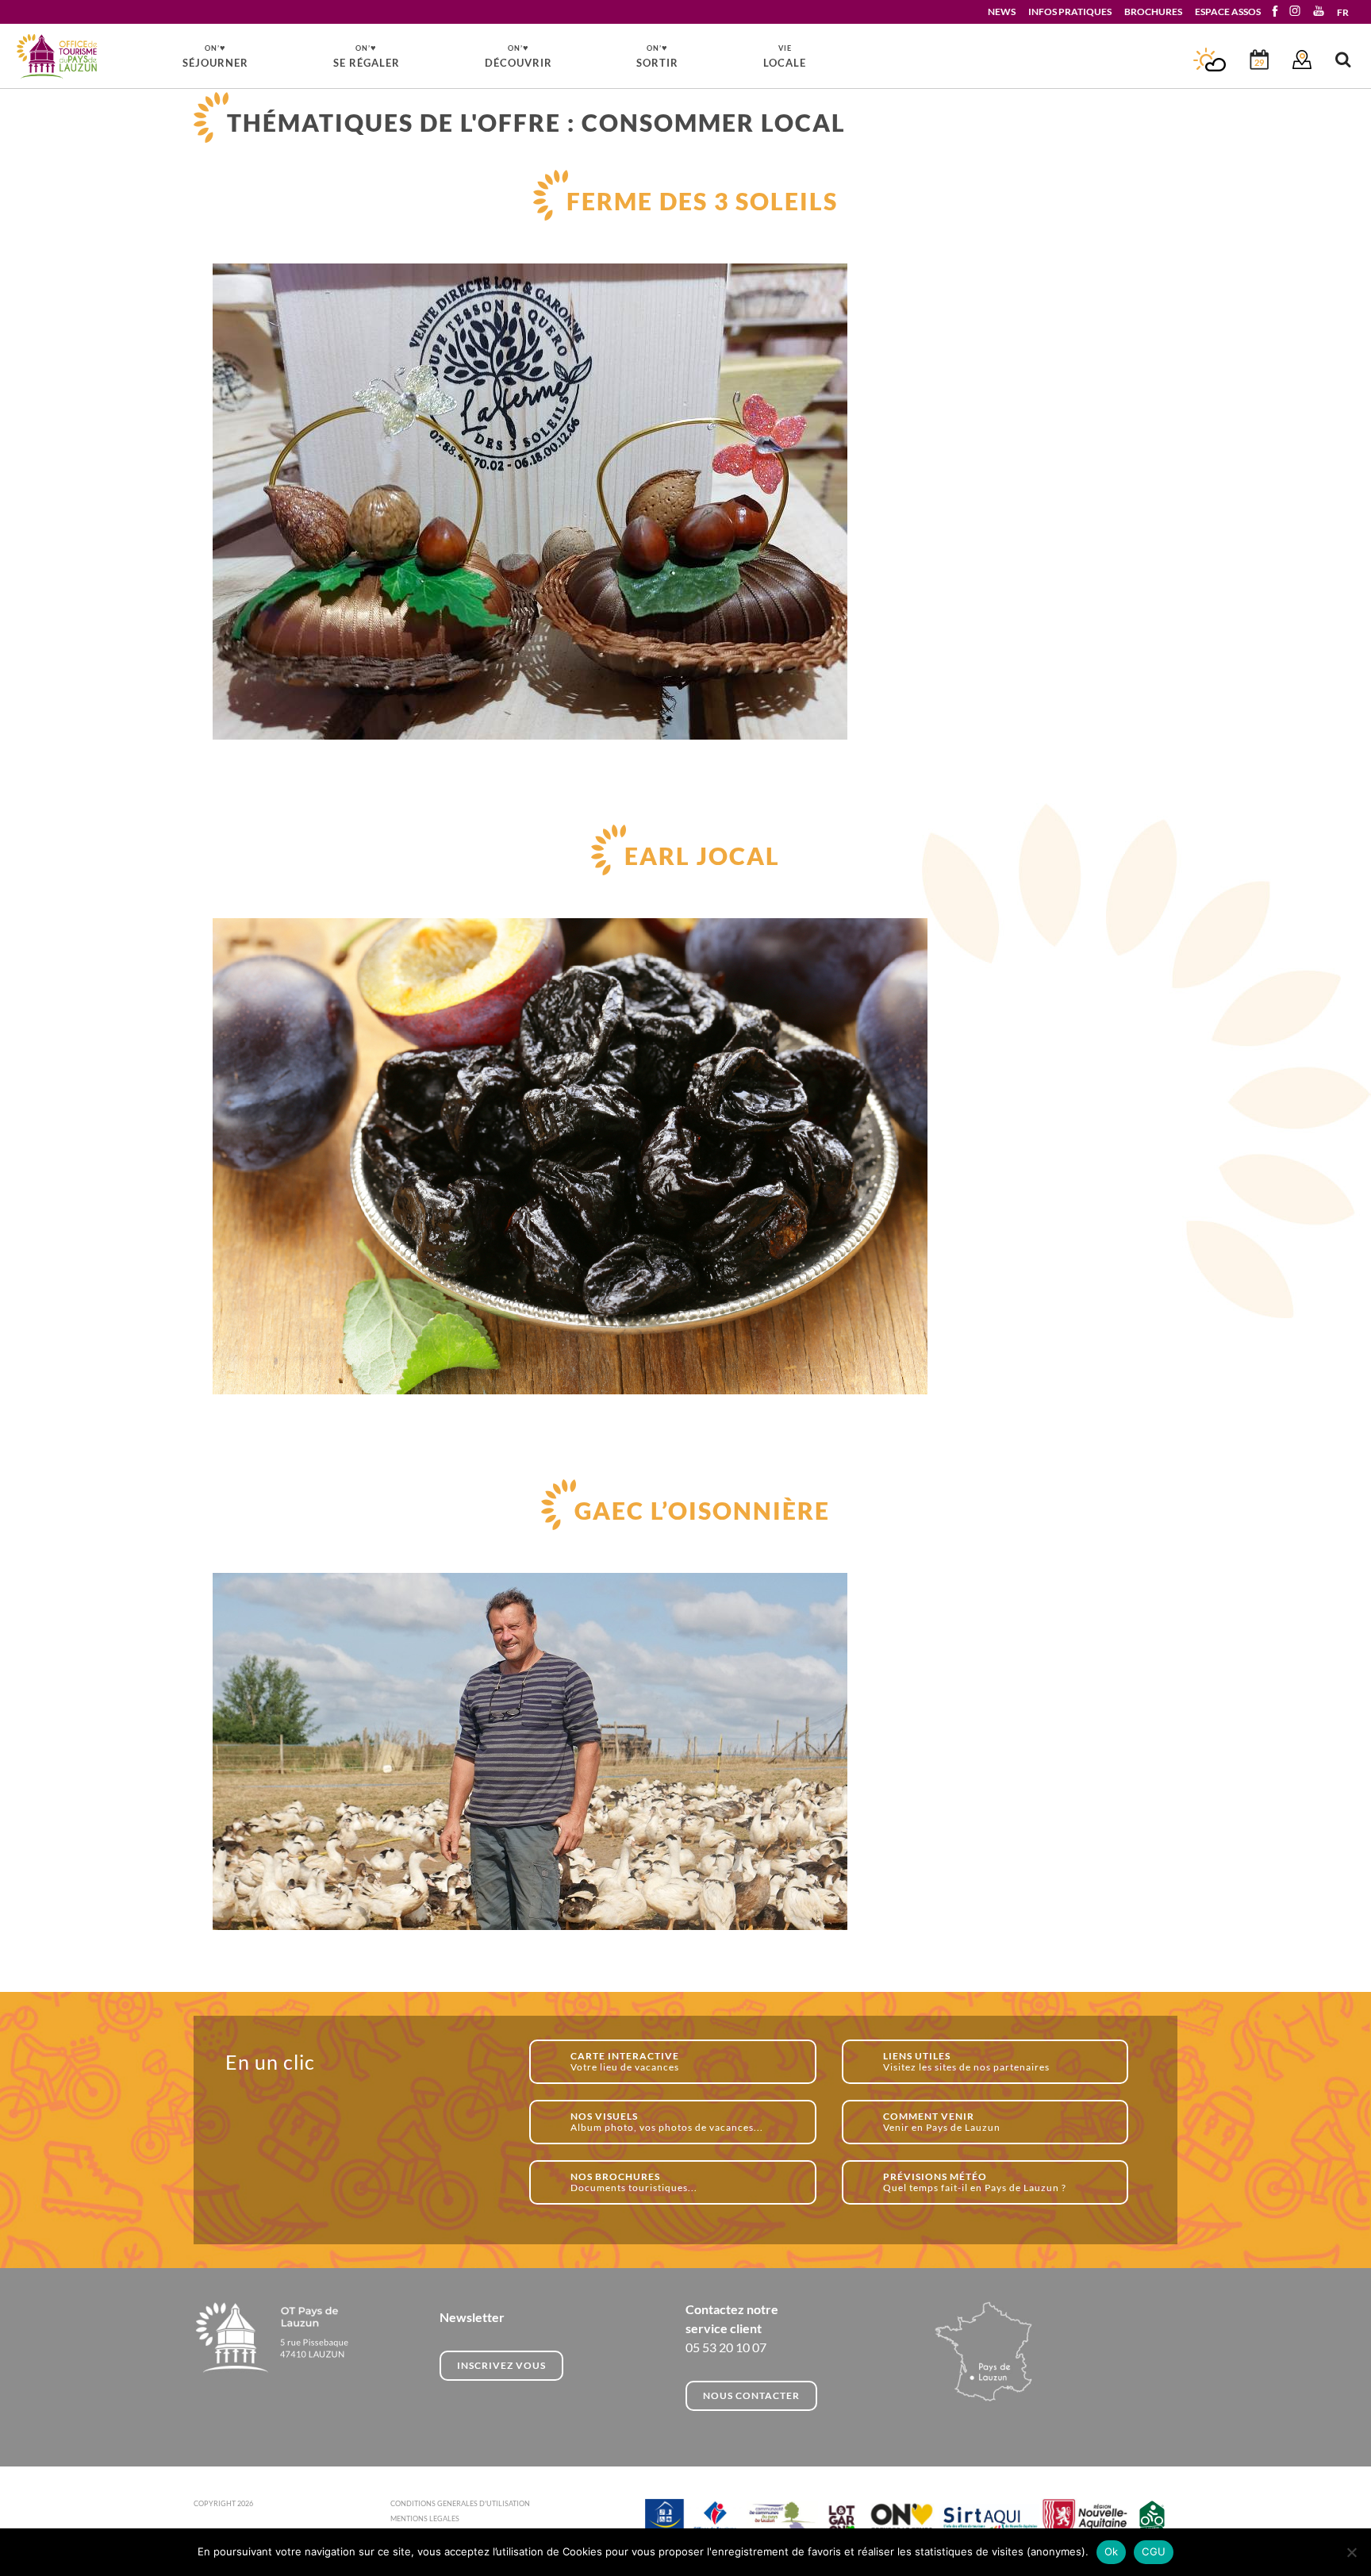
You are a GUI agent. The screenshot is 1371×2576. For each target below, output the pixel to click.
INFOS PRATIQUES (1070, 12)
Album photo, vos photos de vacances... (667, 2122)
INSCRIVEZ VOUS (501, 2365)
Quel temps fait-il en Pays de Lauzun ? (975, 2182)
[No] (1351, 2552)
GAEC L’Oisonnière (702, 1510)
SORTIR (657, 56)
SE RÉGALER (367, 56)
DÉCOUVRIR (518, 56)
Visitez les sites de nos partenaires (966, 2061)
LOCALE (785, 56)
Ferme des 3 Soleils (702, 201)
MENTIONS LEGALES (425, 2518)
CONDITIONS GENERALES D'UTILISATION (460, 2503)
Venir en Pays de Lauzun (942, 2122)
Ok (1112, 2551)
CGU (1154, 2551)
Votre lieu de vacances (625, 2061)
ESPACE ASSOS (1228, 12)
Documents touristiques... (634, 2182)
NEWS (1002, 12)
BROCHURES (1153, 12)
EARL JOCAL (702, 855)
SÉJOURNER (215, 56)
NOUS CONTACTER (751, 2395)
